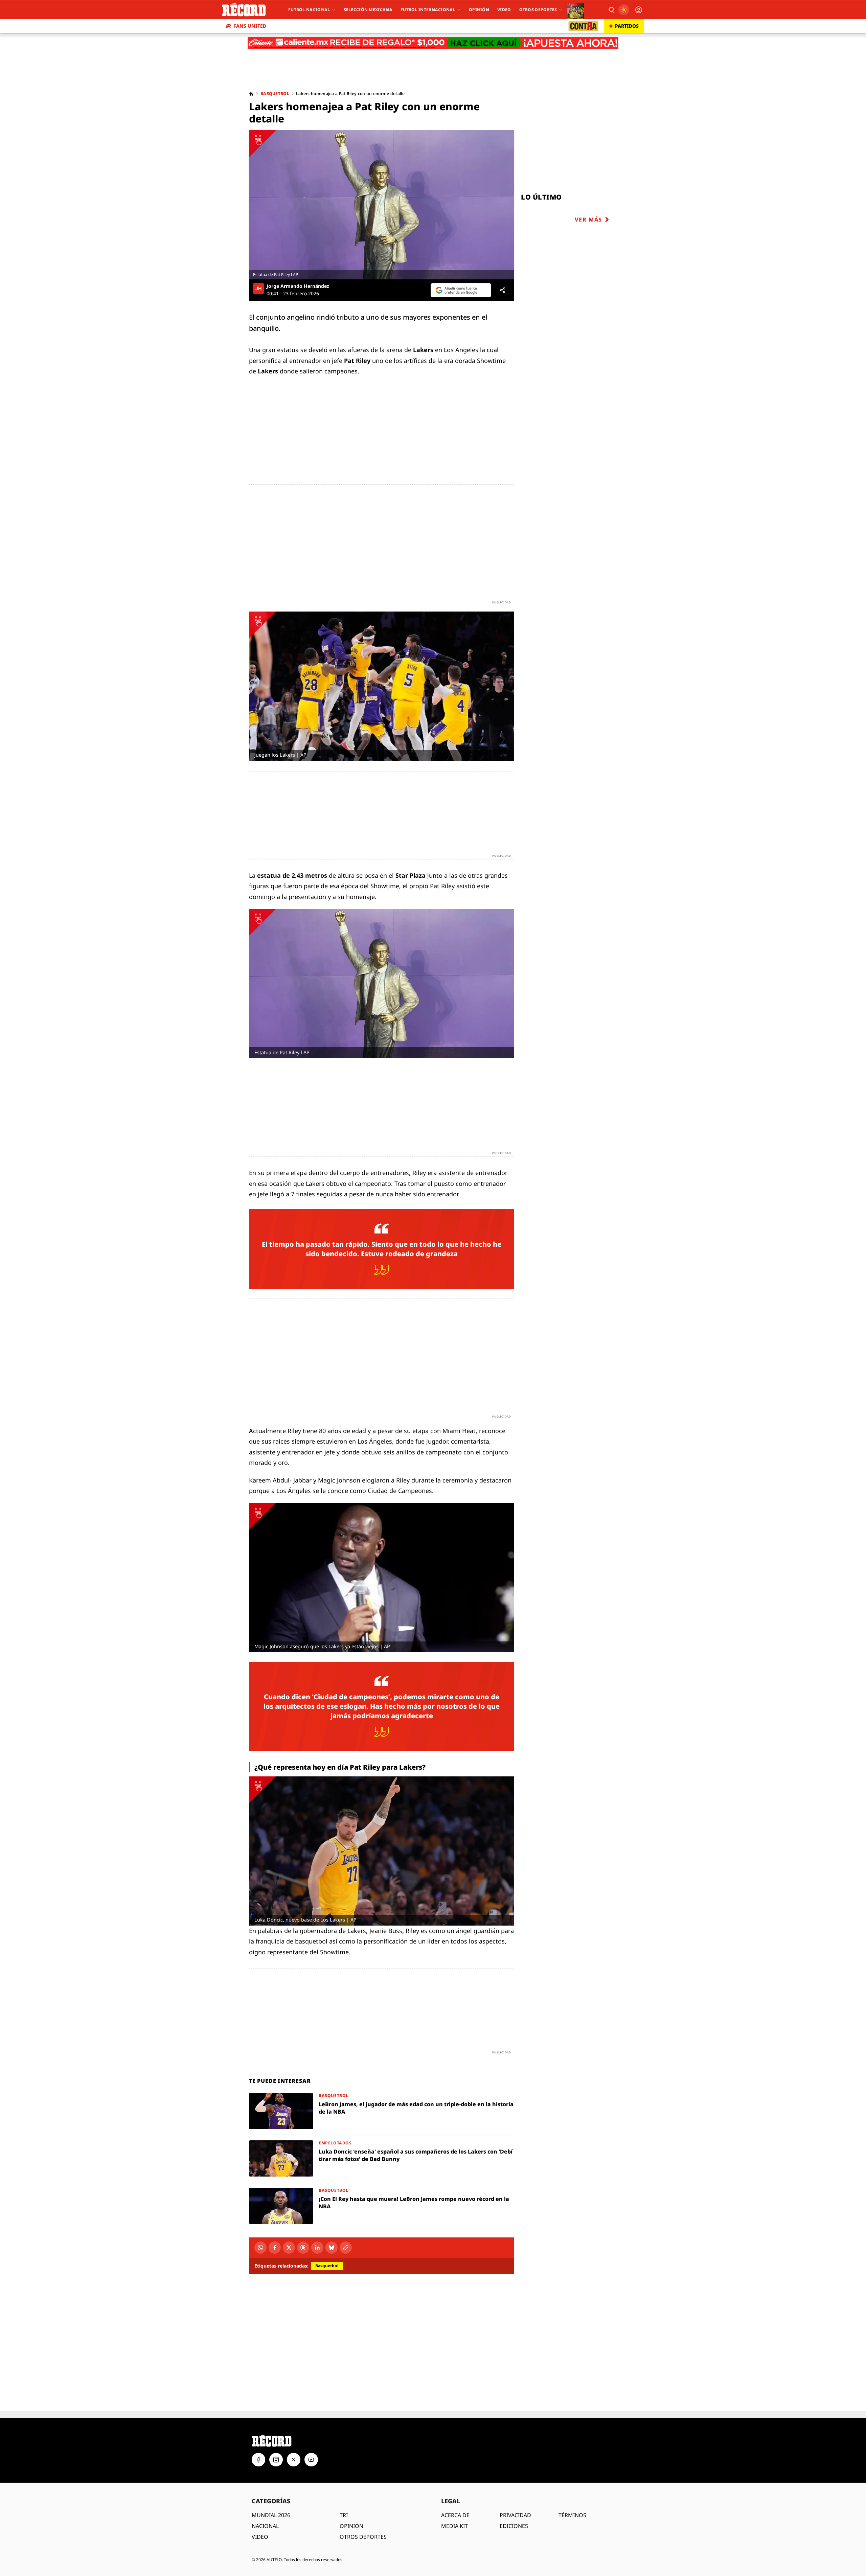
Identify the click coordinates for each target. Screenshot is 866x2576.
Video (504, 10)
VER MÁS (588, 220)
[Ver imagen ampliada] (382, 205)
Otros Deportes (538, 10)
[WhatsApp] (260, 2248)
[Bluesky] (332, 2248)
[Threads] (303, 2248)
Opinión (479, 10)
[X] (289, 2248)
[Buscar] (611, 10)
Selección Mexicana (368, 10)
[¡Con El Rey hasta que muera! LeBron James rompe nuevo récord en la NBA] (382, 2206)
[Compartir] (503, 290)
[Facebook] (275, 2248)
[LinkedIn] (317, 2248)
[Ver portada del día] (575, 10)
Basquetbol (275, 94)
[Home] (251, 94)
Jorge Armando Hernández (298, 286)
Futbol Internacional (428, 10)
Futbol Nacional (309, 10)
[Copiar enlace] (346, 2248)
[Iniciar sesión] (639, 10)
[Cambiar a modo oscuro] (624, 10)
